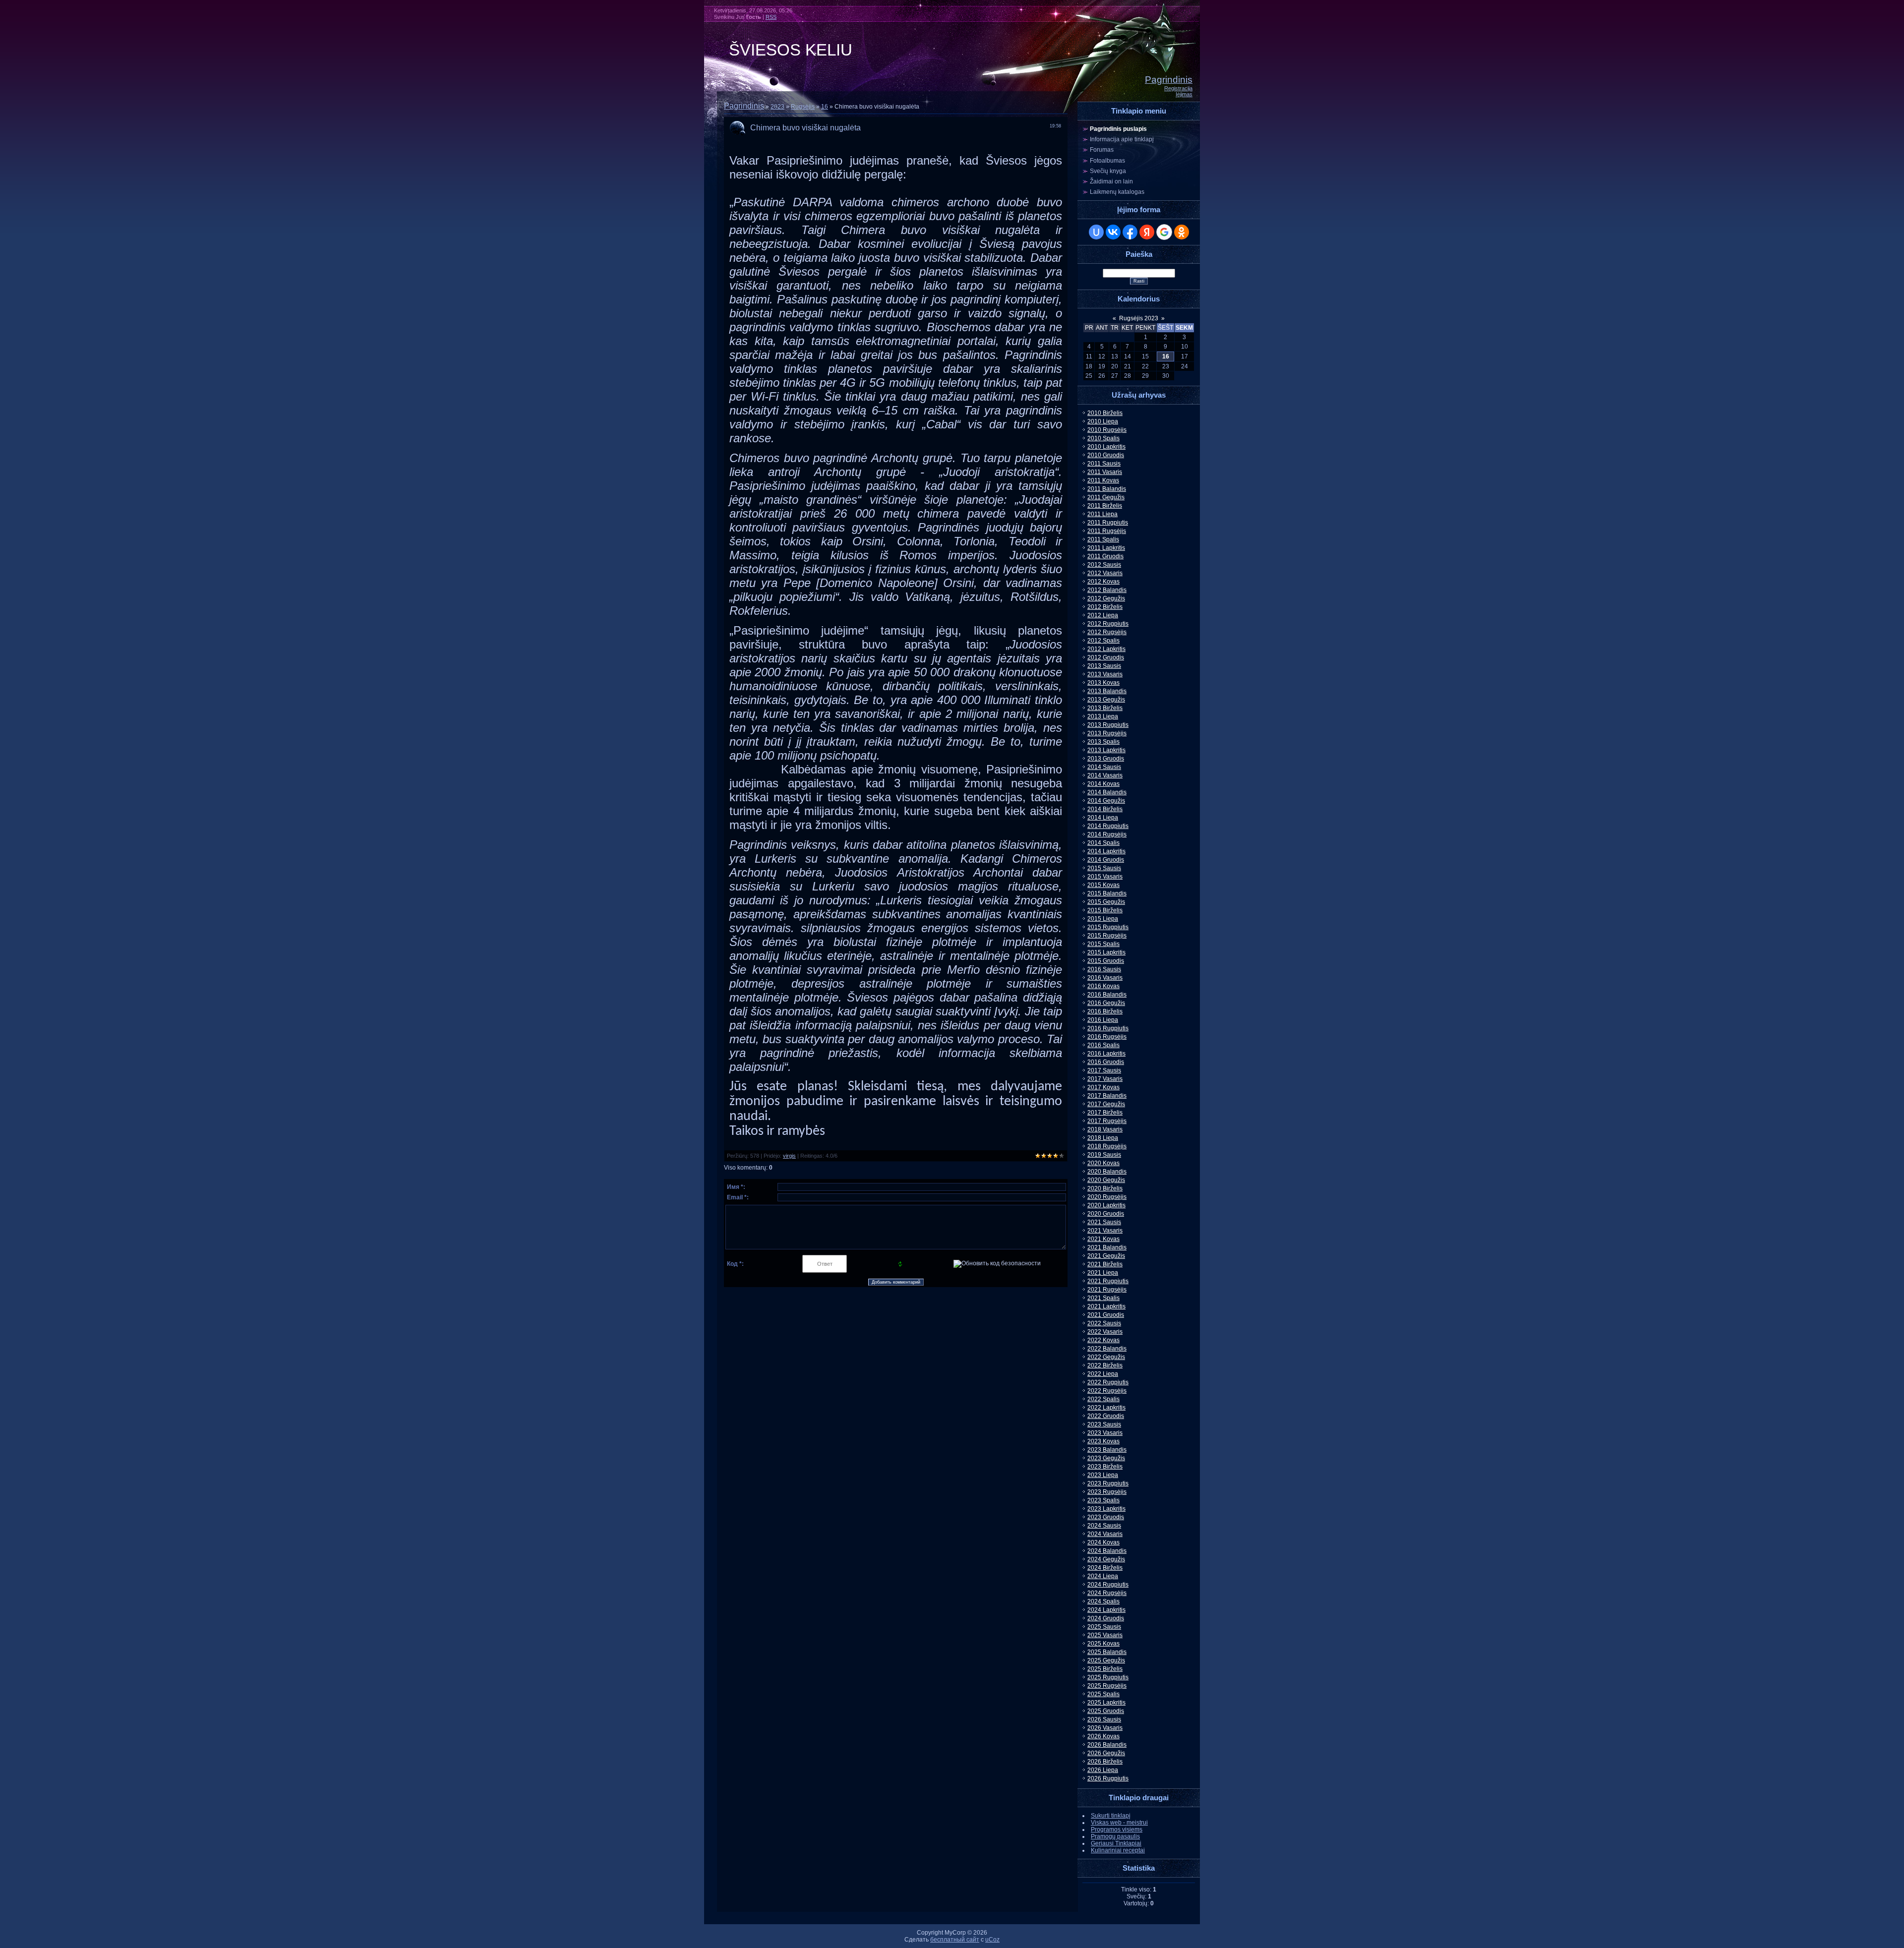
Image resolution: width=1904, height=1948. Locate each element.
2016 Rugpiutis (1108, 1028)
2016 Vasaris (1105, 978)
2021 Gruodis (1106, 1315)
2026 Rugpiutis (1108, 1778)
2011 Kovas (1103, 480)
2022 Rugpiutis (1108, 1382)
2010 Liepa (1103, 421)
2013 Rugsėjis (1107, 733)
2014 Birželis (1105, 809)
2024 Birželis (1105, 1568)
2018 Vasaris (1105, 1129)
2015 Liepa (1103, 919)
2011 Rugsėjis (1107, 531)
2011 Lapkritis (1106, 548)
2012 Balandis (1107, 590)
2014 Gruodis (1106, 860)
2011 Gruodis (1105, 556)
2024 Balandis (1107, 1551)
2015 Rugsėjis (1107, 936)
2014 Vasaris (1105, 775)
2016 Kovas (1103, 986)
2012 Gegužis (1106, 598)
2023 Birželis (1105, 1467)
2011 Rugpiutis (1108, 523)
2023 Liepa (1103, 1475)
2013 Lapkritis (1106, 750)
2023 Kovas (1103, 1441)
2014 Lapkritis (1106, 851)
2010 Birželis (1105, 413)
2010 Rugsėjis (1107, 430)
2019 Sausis (1104, 1155)
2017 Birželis (1105, 1113)
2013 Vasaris (1105, 674)
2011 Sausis (1104, 464)
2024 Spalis (1103, 1601)
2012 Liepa (1103, 615)
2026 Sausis (1104, 1719)
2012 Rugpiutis (1108, 624)
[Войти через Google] (1164, 232)
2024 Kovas (1103, 1542)
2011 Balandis (1107, 489)
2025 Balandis (1107, 1652)
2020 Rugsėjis (1107, 1197)
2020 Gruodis (1106, 1214)
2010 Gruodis (1106, 455)
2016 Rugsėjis (1107, 1037)
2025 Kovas (1103, 1644)
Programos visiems (1117, 1830)
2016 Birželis (1105, 1011)
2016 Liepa (1103, 1020)
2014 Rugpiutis (1108, 826)
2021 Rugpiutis (1108, 1281)
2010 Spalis (1103, 438)
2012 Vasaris (1105, 573)
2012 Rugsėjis (1107, 632)
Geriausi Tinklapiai (1116, 1843)
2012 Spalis (1103, 641)
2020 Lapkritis (1106, 1205)
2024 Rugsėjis (1107, 1593)
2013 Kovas (1103, 683)
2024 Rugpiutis (1108, 1585)
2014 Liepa (1103, 818)
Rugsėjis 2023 (1139, 318)
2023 (777, 107)
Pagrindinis (1169, 80)
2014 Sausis (1104, 767)
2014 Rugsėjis (1107, 834)
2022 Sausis (1104, 1323)
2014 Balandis (1107, 792)
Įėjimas (1184, 94)
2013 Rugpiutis (1108, 725)
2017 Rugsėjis (1107, 1121)
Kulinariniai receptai (1118, 1850)
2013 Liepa (1103, 716)
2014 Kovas (1103, 784)
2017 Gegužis (1106, 1104)
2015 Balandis (1107, 893)
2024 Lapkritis (1106, 1610)
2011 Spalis (1103, 539)
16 (825, 107)
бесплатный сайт (955, 1940)
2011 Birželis (1105, 506)
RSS (771, 17)
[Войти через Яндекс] (1147, 232)
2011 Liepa (1102, 514)
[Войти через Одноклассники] (1182, 232)
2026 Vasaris (1105, 1728)
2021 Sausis (1104, 1222)
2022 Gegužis (1106, 1357)
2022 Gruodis (1106, 1416)
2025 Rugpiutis (1108, 1677)
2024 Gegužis (1106, 1559)
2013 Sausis (1104, 666)
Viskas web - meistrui (1119, 1823)
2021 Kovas (1103, 1239)
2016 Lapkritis (1106, 1054)
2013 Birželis (1105, 708)
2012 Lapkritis (1106, 649)
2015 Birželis (1105, 910)
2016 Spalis (1103, 1045)
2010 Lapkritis (1106, 447)
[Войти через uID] (1096, 232)
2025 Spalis (1103, 1694)
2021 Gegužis (1106, 1256)
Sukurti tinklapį (1111, 1816)
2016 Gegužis (1106, 1003)
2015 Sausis (1104, 868)
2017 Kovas (1103, 1087)
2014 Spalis (1103, 843)
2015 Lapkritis (1106, 952)
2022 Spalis (1103, 1399)
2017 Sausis (1104, 1070)
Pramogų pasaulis (1115, 1836)
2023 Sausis (1104, 1424)
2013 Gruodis (1106, 759)
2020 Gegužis (1106, 1180)
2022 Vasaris (1105, 1332)
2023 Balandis (1107, 1450)
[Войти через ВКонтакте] (1113, 232)
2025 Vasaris (1105, 1635)
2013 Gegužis (1106, 700)
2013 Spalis (1103, 742)
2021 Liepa (1103, 1273)
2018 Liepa (1103, 1138)
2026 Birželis (1105, 1762)
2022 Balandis (1107, 1349)
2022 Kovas (1103, 1340)
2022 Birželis (1105, 1365)
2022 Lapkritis (1106, 1408)
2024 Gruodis (1106, 1618)
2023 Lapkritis (1106, 1509)
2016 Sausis (1104, 969)
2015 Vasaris (1105, 877)
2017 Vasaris (1105, 1079)
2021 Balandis (1107, 1247)
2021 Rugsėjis (1107, 1290)
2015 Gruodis (1106, 961)
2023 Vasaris (1105, 1433)
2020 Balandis (1107, 1172)
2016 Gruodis (1106, 1062)
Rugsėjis (803, 107)
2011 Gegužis (1106, 497)
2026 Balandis (1107, 1745)
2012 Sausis (1104, 565)
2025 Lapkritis (1106, 1703)
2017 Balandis (1107, 1096)
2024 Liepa (1103, 1576)
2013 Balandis (1107, 691)
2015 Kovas (1103, 885)
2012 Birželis (1105, 607)
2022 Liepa (1103, 1374)
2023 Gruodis (1106, 1517)
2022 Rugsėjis (1107, 1391)
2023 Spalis (1103, 1500)
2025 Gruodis (1106, 1711)
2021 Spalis (1103, 1298)
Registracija (1178, 88)
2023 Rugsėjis (1107, 1492)
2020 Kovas (1103, 1163)
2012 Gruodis (1106, 657)
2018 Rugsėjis (1107, 1146)
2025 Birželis (1105, 1669)
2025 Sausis (1104, 1627)
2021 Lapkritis (1106, 1306)
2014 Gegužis (1106, 801)
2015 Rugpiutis (1108, 927)
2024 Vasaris (1105, 1534)
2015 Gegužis (1106, 902)
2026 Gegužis (1106, 1753)
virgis (789, 1156)
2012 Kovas (1103, 582)
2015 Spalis (1103, 944)
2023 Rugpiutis (1108, 1483)
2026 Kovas (1103, 1736)
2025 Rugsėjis (1107, 1686)
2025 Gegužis (1106, 1660)
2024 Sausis (1104, 1526)
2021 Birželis (1105, 1264)
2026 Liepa (1103, 1770)
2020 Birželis (1105, 1188)
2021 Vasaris (1105, 1231)
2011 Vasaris (1105, 472)
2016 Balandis (1107, 995)
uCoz (992, 1940)
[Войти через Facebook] (1130, 232)
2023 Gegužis (1106, 1458)
